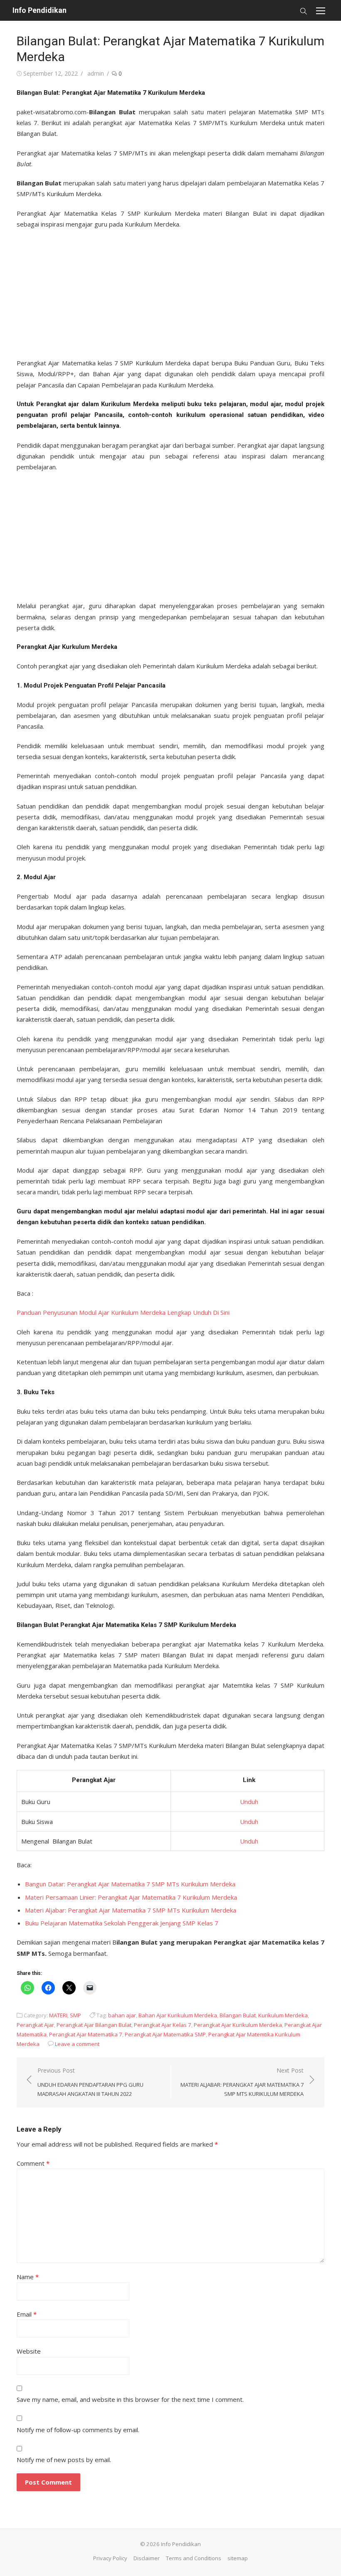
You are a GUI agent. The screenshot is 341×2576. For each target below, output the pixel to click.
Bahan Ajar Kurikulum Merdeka (178, 2015)
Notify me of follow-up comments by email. (78, 2430)
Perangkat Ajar (35, 2025)
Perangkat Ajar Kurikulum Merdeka (238, 2025)
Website (29, 2351)
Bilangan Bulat (238, 2015)
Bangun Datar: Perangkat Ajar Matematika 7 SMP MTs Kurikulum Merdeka (130, 1884)
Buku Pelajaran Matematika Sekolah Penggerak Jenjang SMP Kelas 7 (122, 1923)
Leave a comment (77, 2044)
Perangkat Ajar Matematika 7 (86, 2034)
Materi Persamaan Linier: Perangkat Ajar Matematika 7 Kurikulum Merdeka (131, 1897)
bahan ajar (122, 2015)
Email (27, 2314)
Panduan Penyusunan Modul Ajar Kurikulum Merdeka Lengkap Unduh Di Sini (123, 1312)
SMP (75, 2015)
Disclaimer (147, 2558)
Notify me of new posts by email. (64, 2460)
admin (96, 73)
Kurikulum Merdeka (283, 2015)
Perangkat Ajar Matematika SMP (165, 2034)
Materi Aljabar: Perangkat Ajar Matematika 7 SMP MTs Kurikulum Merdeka (131, 1910)
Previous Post (90, 2082)
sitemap (238, 2558)
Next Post (242, 2082)
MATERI (58, 2015)
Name (28, 2277)
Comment (33, 2163)
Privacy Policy (110, 2558)
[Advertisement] (170, 291)
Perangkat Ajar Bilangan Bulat (94, 2025)
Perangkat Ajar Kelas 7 (163, 2025)
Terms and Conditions (194, 2558)
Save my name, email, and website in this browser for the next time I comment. (130, 2399)
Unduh (247, 1802)
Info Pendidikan (40, 10)
